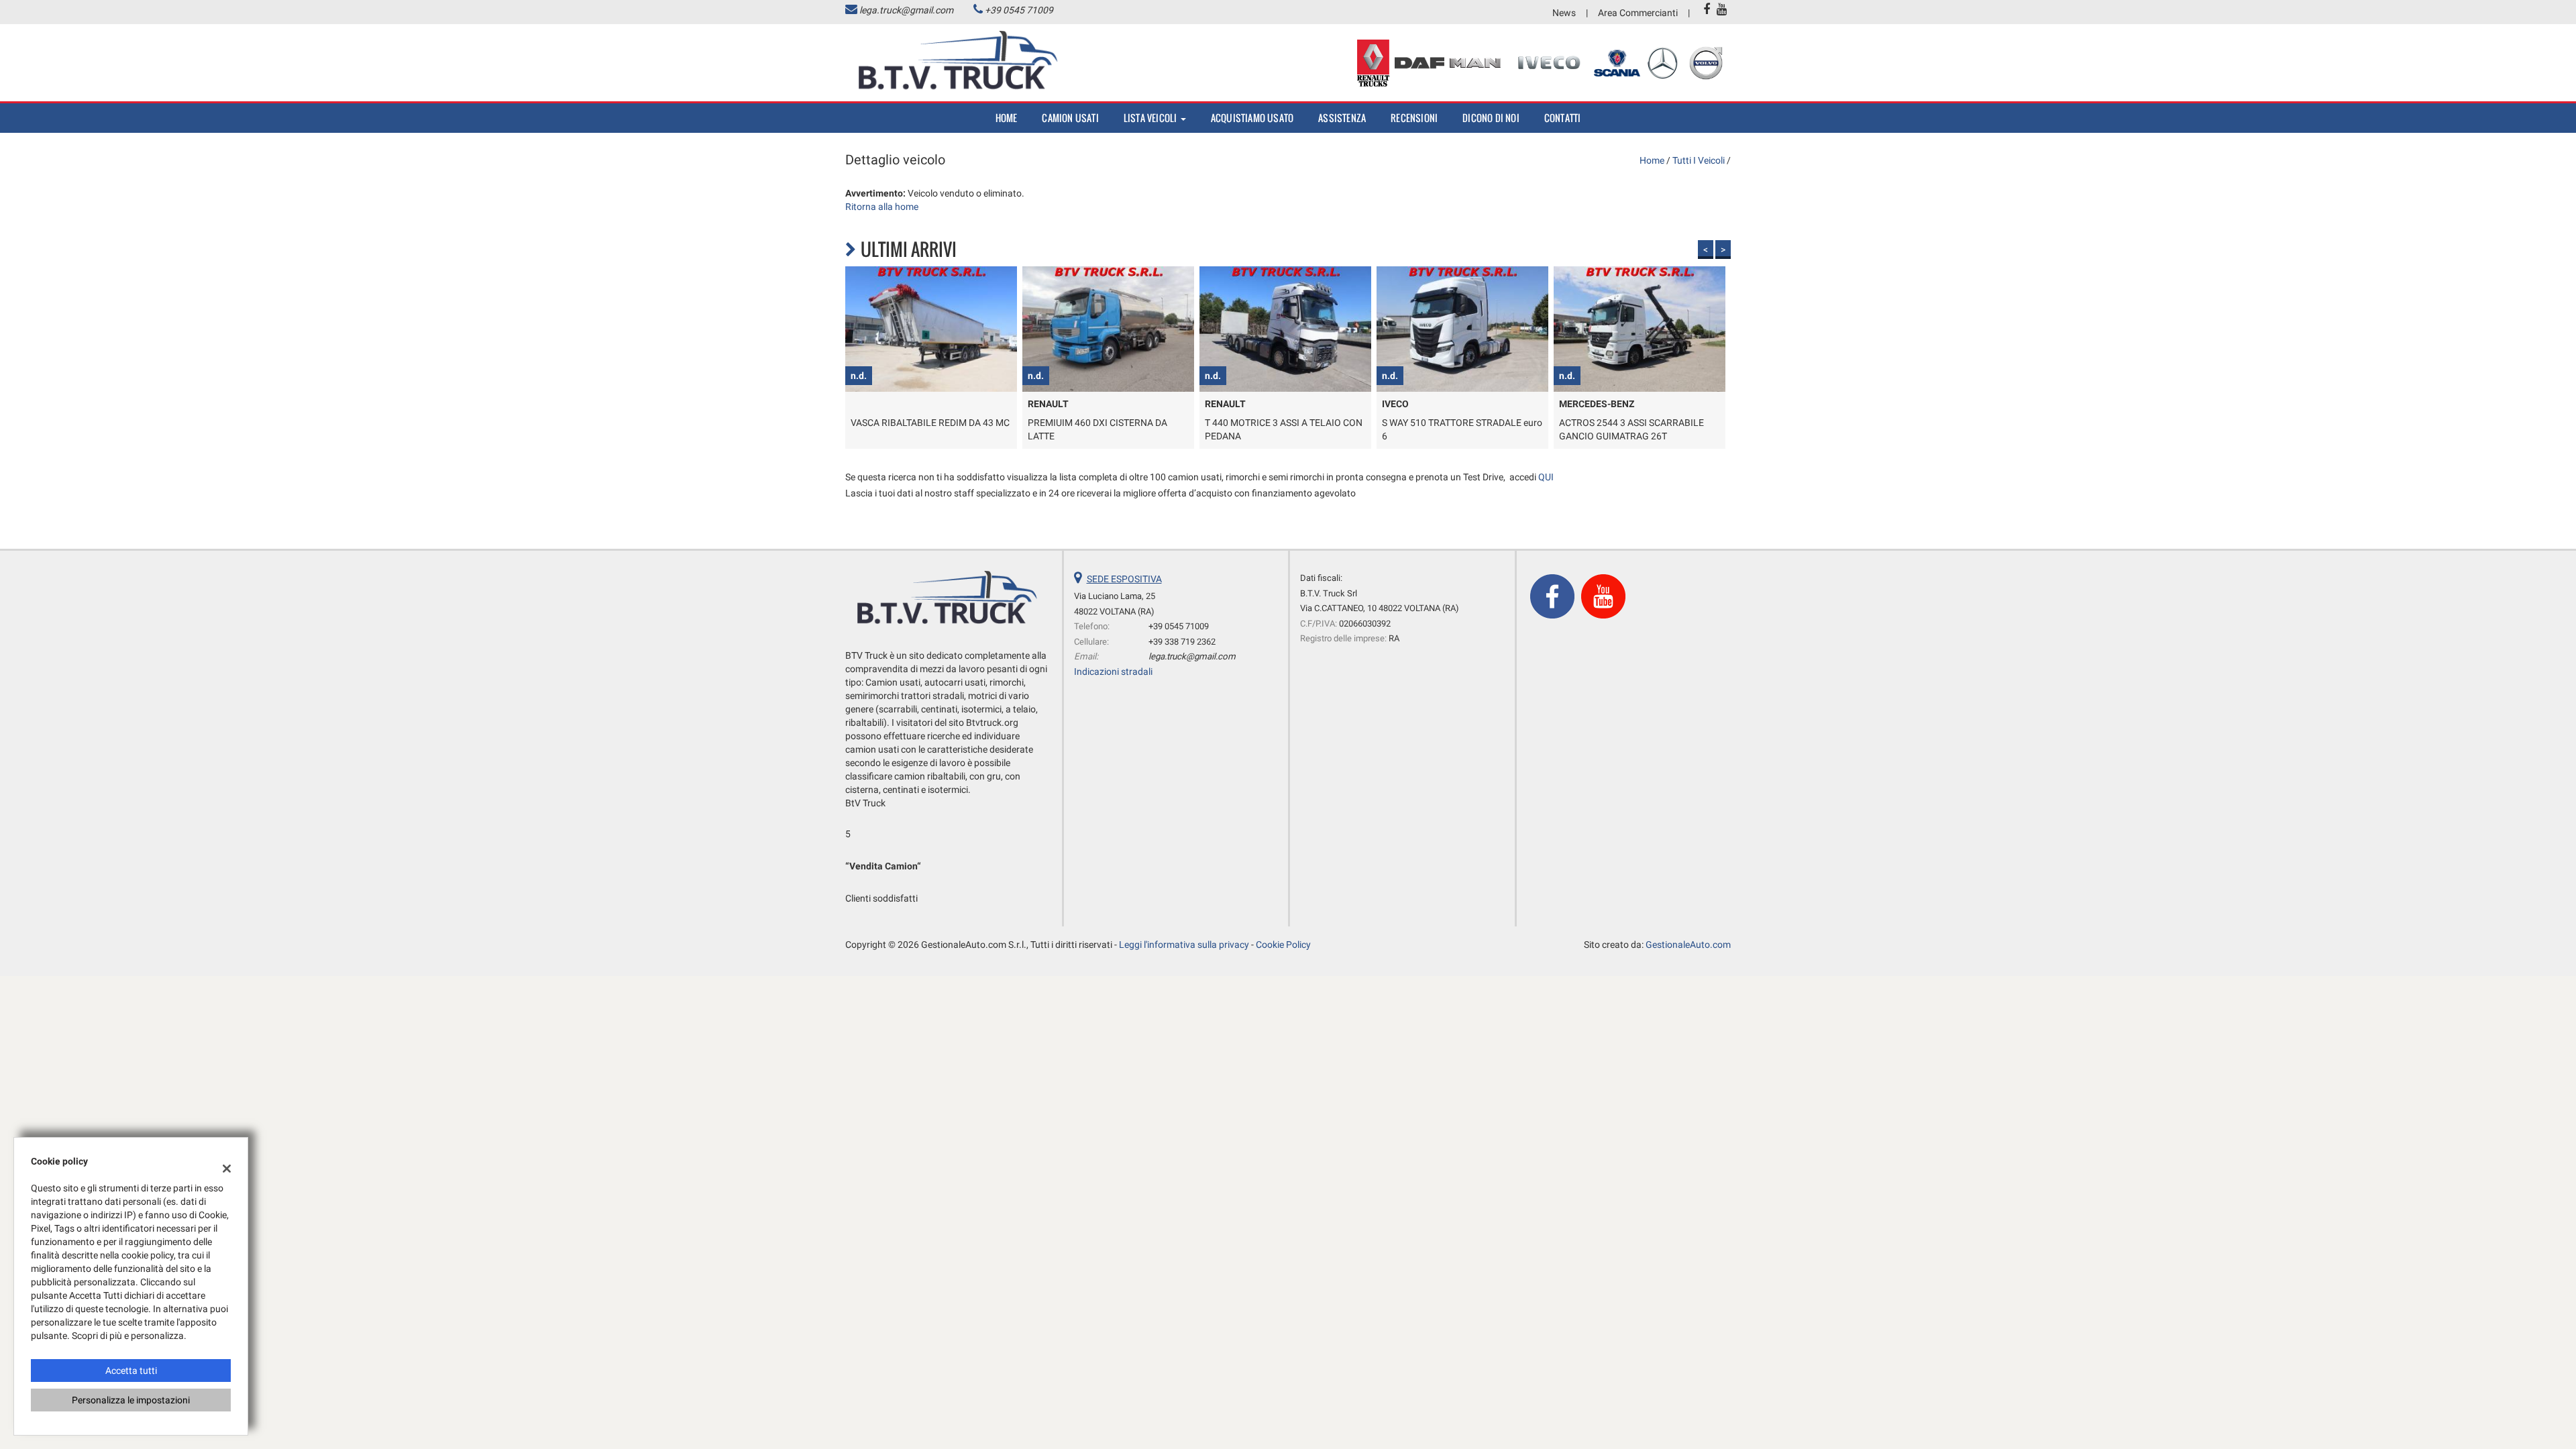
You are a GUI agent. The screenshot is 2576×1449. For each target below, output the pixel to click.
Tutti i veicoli (1699, 160)
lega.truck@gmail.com (906, 10)
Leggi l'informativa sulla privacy (1184, 945)
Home (1007, 118)
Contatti (1563, 118)
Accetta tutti (131, 1371)
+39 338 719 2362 (1182, 642)
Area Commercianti (1638, 13)
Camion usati (1070, 118)
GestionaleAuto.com (1688, 945)
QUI (1546, 477)
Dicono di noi (1491, 118)
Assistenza (1342, 118)
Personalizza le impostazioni (131, 1400)
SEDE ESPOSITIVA (1124, 579)
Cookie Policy (1283, 945)
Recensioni (1414, 118)
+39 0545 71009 (1019, 10)
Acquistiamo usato (1252, 118)
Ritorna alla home (882, 207)
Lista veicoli (1151, 118)
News (1564, 13)
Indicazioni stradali (1113, 672)
